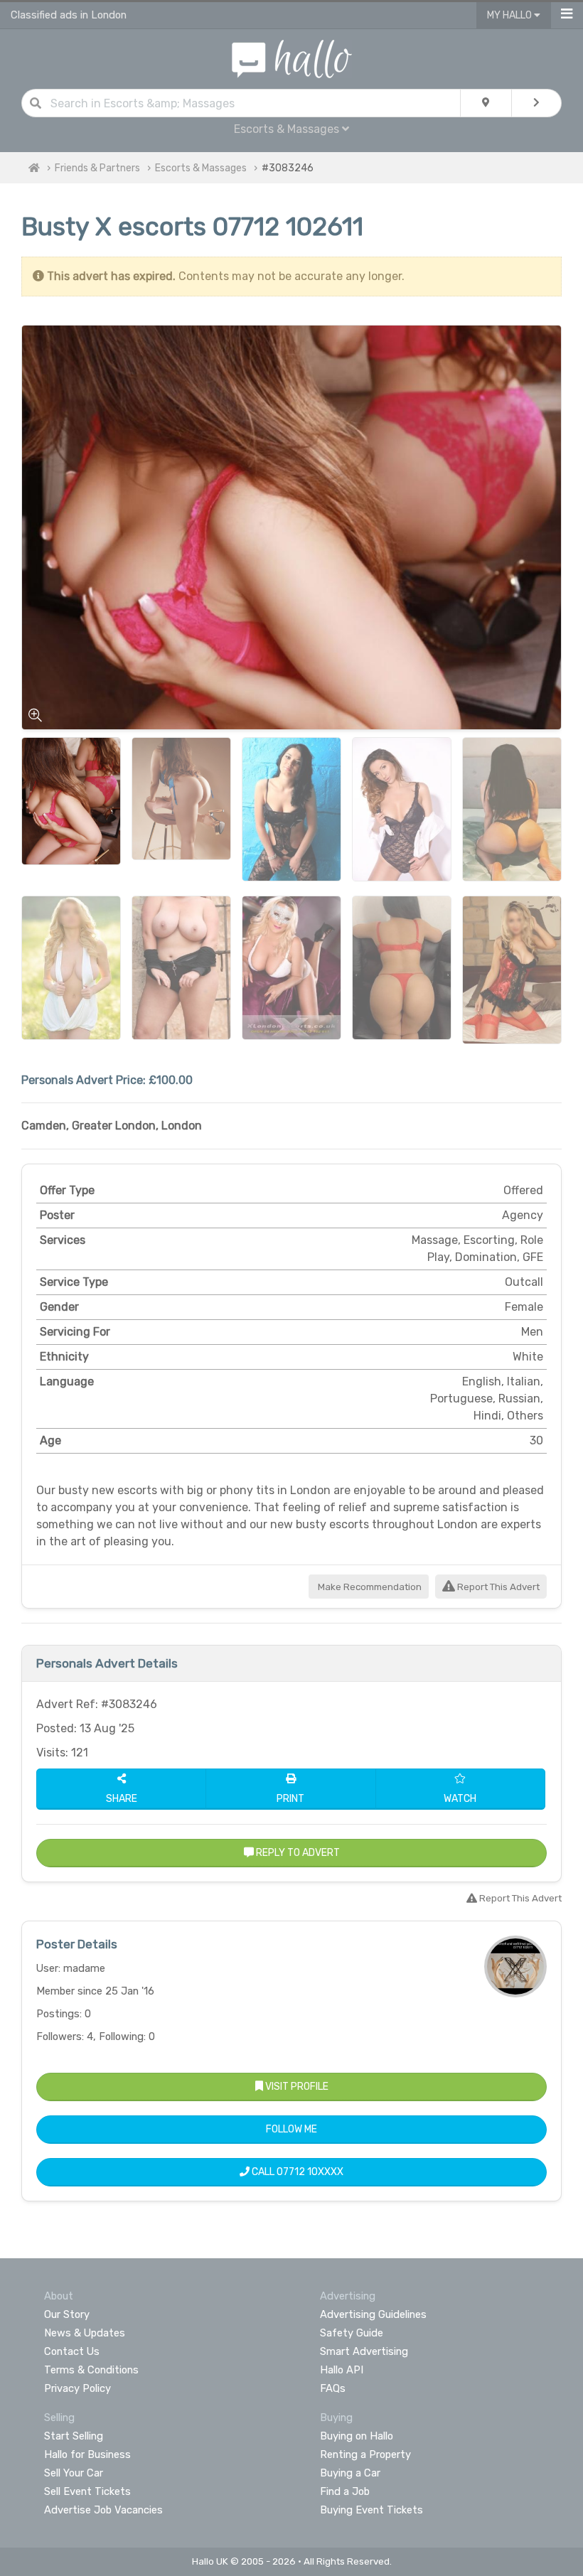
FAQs (333, 2388)
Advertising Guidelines (373, 2314)
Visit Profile (296, 2087)
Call (296, 2172)
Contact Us (72, 2351)
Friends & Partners (97, 168)
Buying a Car (350, 2473)
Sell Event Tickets (87, 2491)
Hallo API (342, 2370)
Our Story (67, 2314)
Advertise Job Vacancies (103, 2510)
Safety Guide (352, 2333)
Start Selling (74, 2436)
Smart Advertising (364, 2351)
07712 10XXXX (310, 2172)
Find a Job (345, 2491)
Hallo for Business (87, 2454)
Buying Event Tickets (371, 2510)
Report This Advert (497, 1587)
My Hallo (510, 15)
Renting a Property (365, 2454)
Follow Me (291, 2129)
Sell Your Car (74, 2473)
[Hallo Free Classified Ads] (292, 58)
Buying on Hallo (357, 2436)
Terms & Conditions (91, 2370)
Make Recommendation (369, 1587)
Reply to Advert (297, 1853)
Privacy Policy (77, 2388)
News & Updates (85, 2333)
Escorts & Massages (201, 168)
